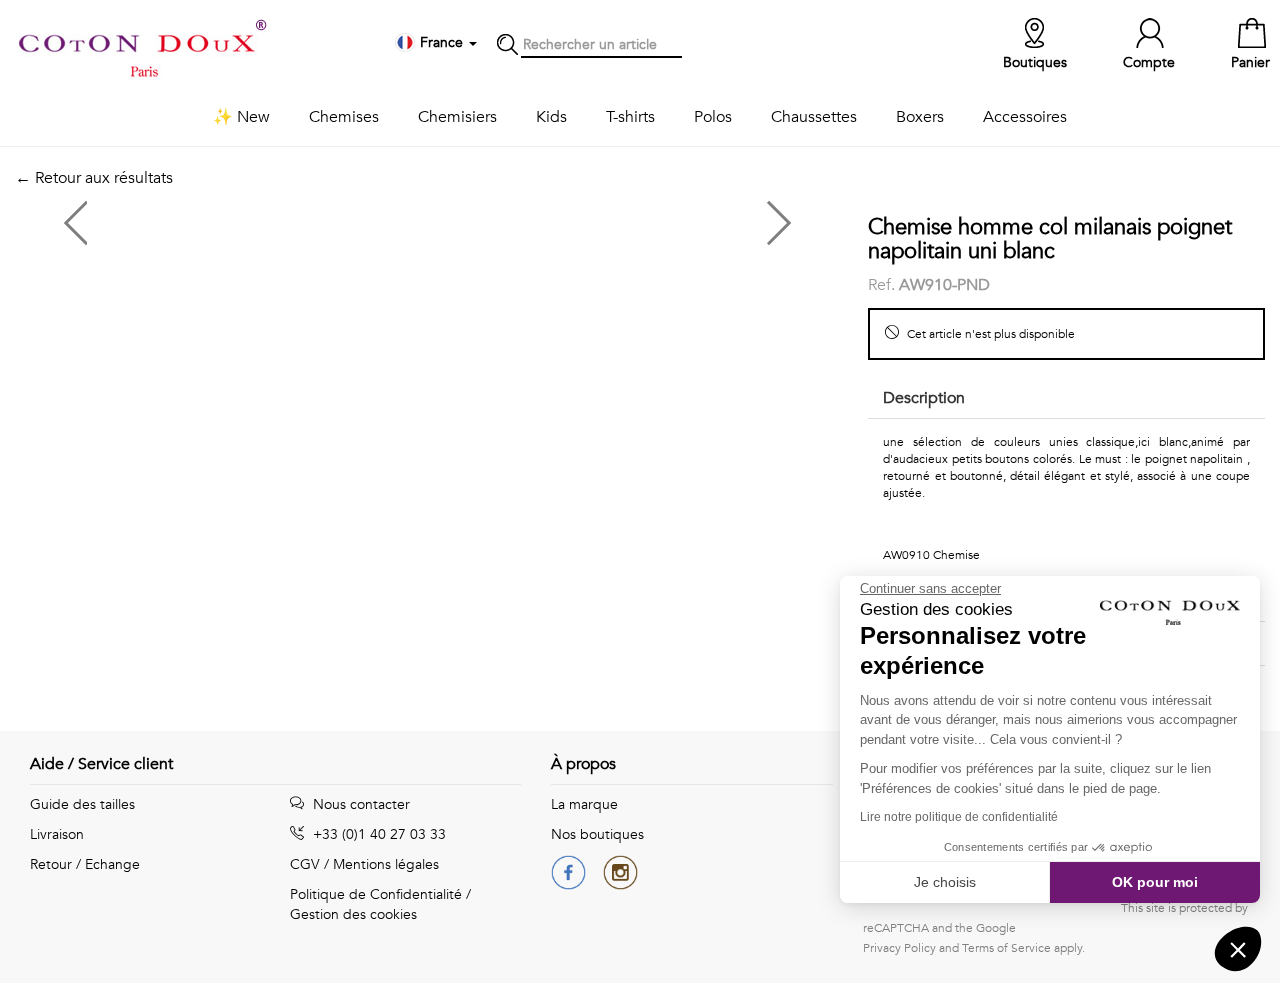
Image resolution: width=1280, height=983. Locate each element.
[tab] (1066, 399)
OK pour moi (1155, 882)
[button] (1238, 949)
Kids (551, 117)
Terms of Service (1006, 948)
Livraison (57, 834)
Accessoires (1025, 117)
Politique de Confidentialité (376, 894)
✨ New (241, 117)
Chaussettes (814, 117)
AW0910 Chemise (931, 555)
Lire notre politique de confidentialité (959, 817)
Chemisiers (457, 117)
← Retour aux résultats (94, 178)
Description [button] (924, 398)
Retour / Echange (85, 864)
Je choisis (945, 882)
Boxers (920, 117)
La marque (584, 804)
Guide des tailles (82, 804)
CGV (305, 864)
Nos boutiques (597, 834)
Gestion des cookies (353, 914)
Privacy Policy (899, 948)
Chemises (344, 117)
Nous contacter (359, 804)
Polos (713, 117)
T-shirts (630, 117)
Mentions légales (386, 864)
